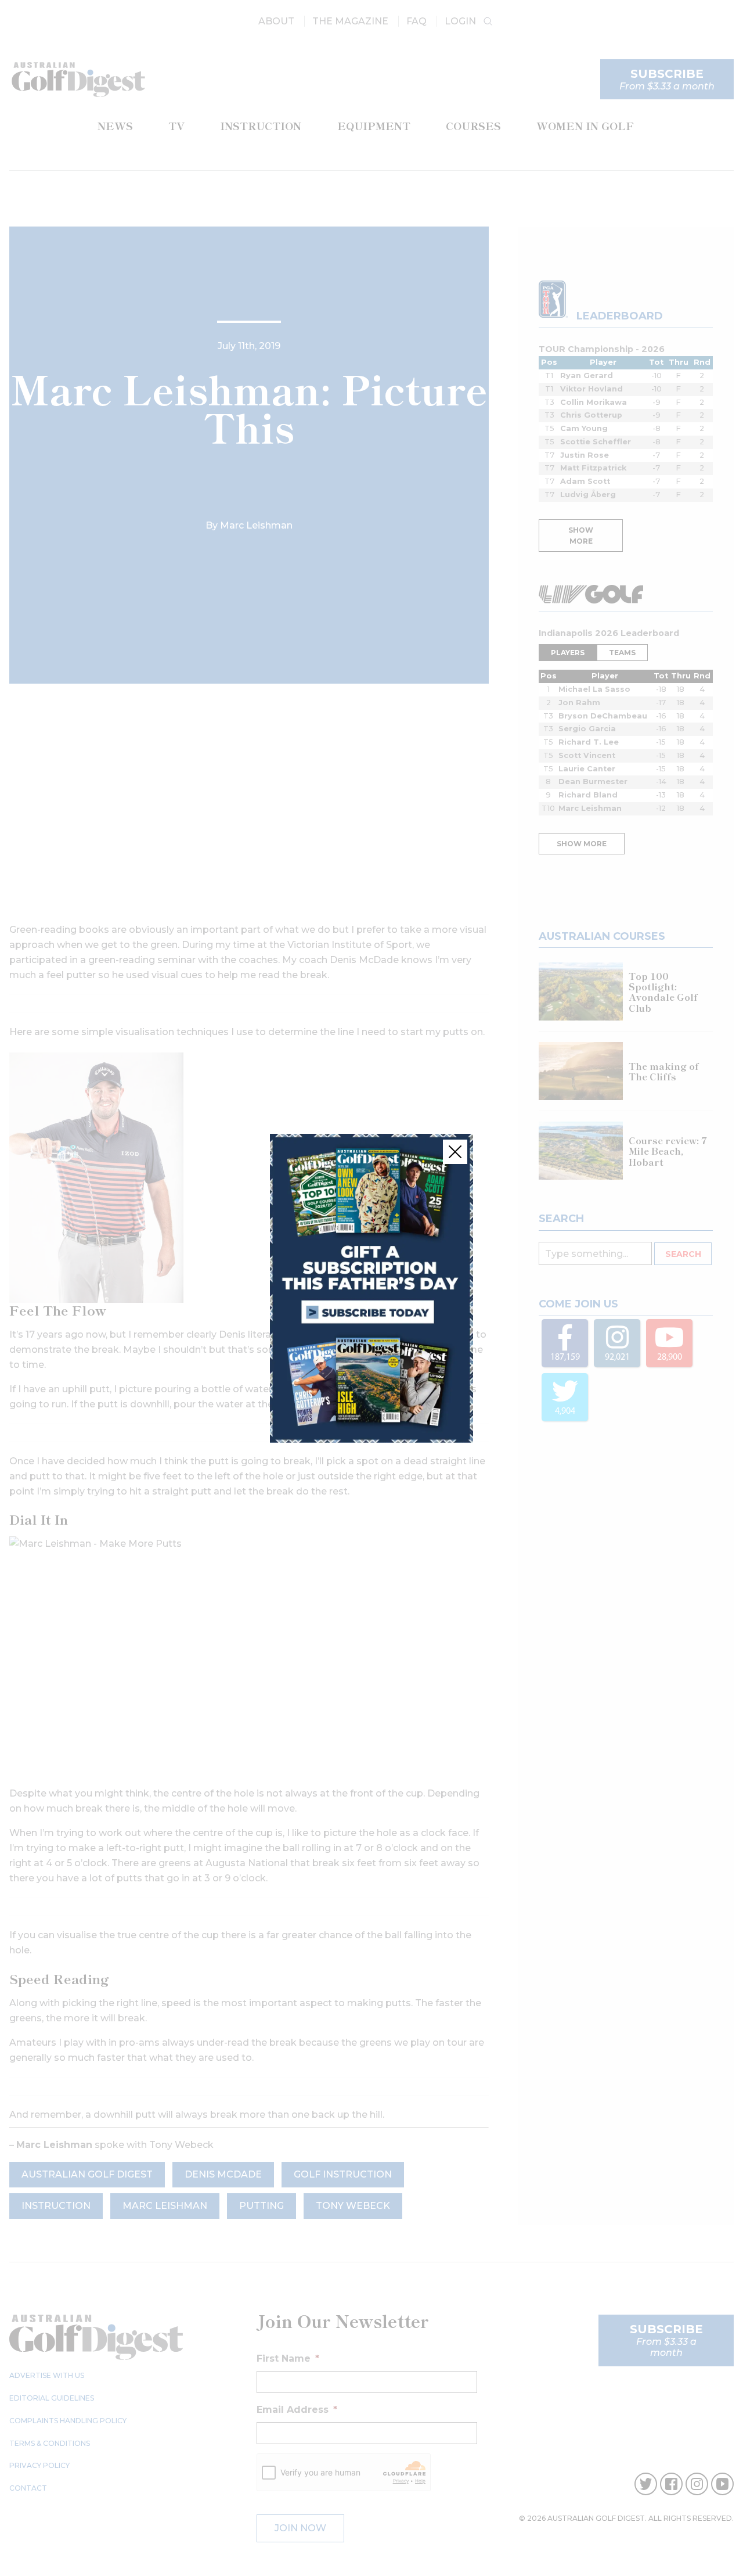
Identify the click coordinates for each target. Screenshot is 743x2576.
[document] (371, 1288)
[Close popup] (455, 1152)
